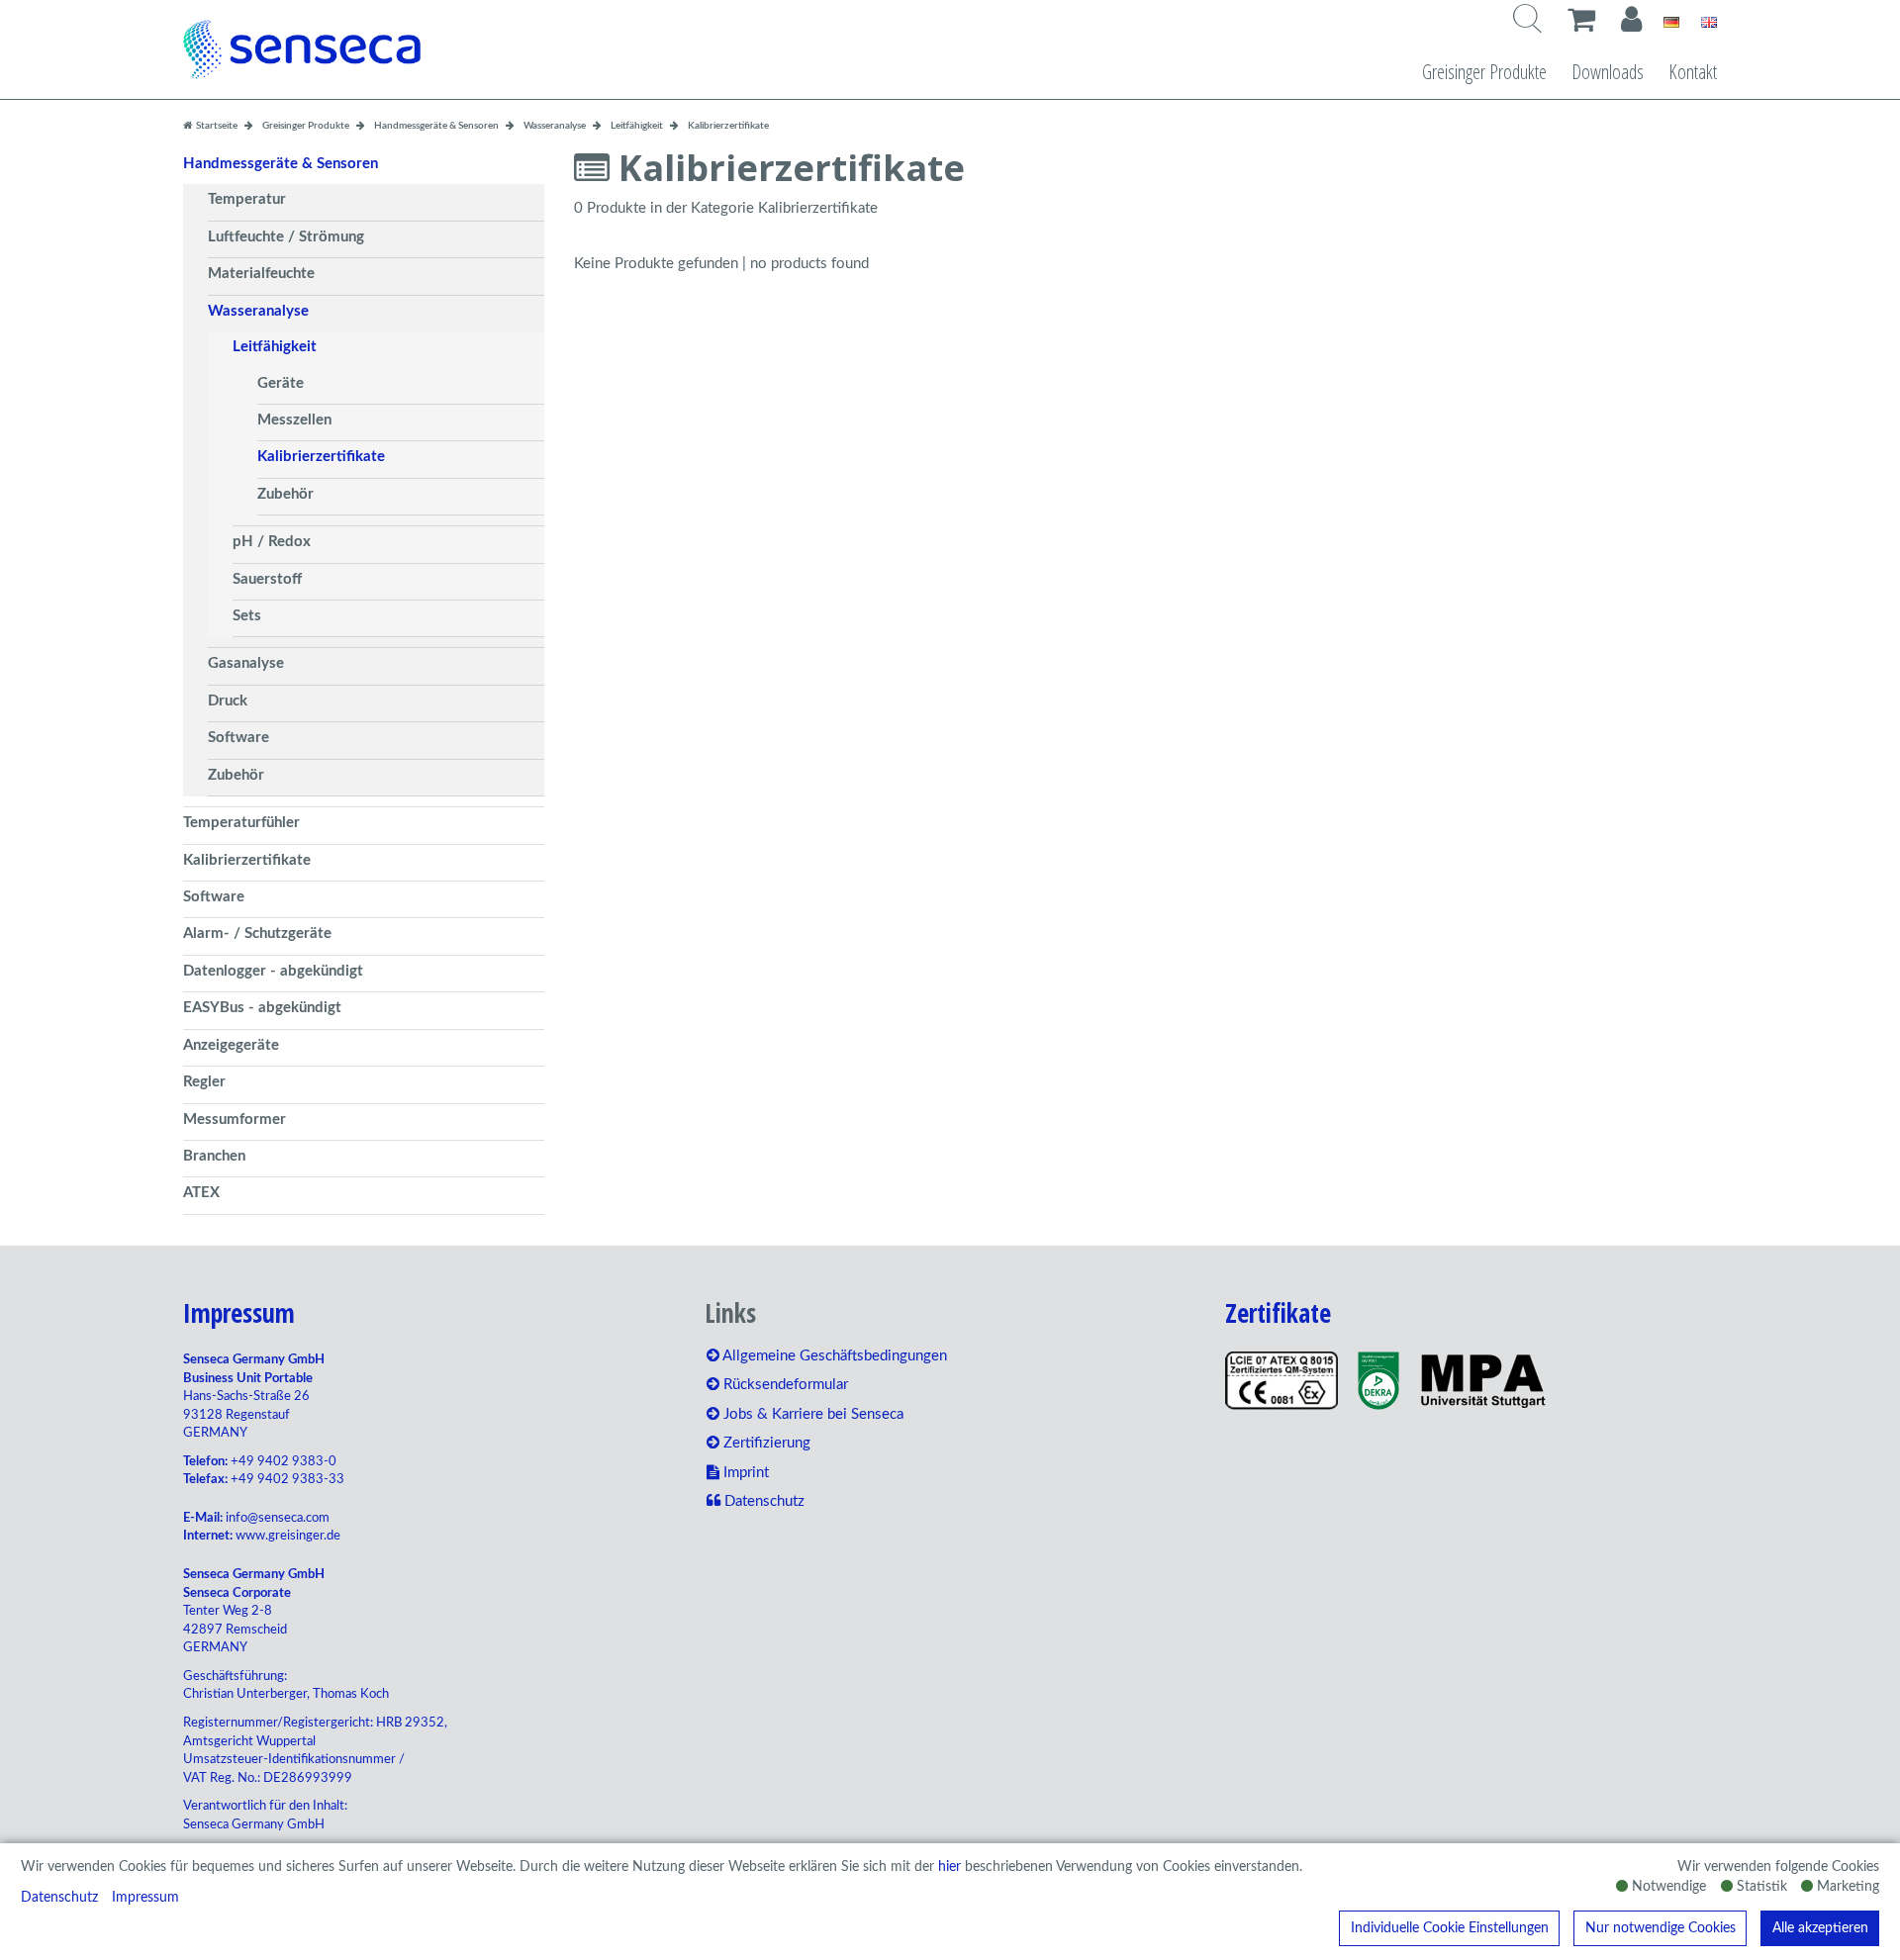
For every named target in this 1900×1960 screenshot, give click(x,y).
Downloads (1608, 72)
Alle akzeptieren (1820, 1928)
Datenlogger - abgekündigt (273, 971)
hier (950, 1867)
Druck (228, 701)
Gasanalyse (246, 663)
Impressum (145, 1898)
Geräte (281, 383)
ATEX (201, 1193)
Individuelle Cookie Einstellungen (1450, 1928)
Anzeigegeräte (231, 1045)
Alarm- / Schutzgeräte (257, 933)
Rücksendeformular (784, 1385)
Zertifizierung (765, 1443)
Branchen (214, 1156)
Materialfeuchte (261, 274)
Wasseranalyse (258, 311)
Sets (247, 616)
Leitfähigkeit (275, 347)
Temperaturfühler (241, 823)
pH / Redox (272, 542)
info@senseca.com (278, 1518)
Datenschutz (59, 1898)
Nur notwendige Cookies (1661, 1928)
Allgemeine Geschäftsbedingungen (833, 1356)
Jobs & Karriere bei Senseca (811, 1414)
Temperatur (247, 199)
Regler (204, 1082)
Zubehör (285, 494)
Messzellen (294, 420)
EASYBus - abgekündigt (262, 1008)
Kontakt (1693, 72)
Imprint (744, 1473)
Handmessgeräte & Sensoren (281, 164)
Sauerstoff (267, 579)
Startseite (216, 126)
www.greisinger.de (288, 1536)
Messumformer (235, 1120)
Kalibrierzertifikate (321, 457)
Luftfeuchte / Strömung (286, 237)
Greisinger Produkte (1484, 72)
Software (238, 738)
